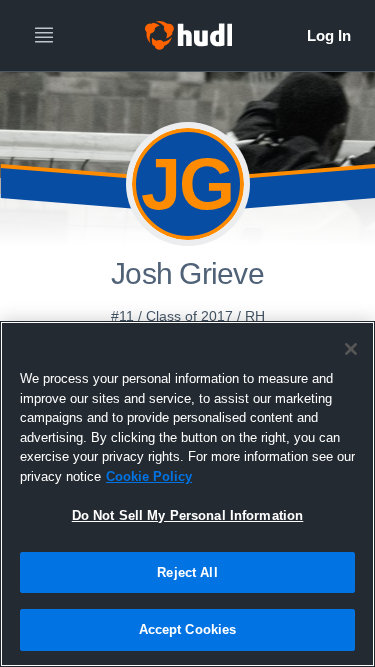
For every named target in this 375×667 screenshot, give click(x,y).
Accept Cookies (188, 629)
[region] (187, 494)
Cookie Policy (149, 476)
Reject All (187, 572)
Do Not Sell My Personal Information (188, 515)
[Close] (351, 349)
